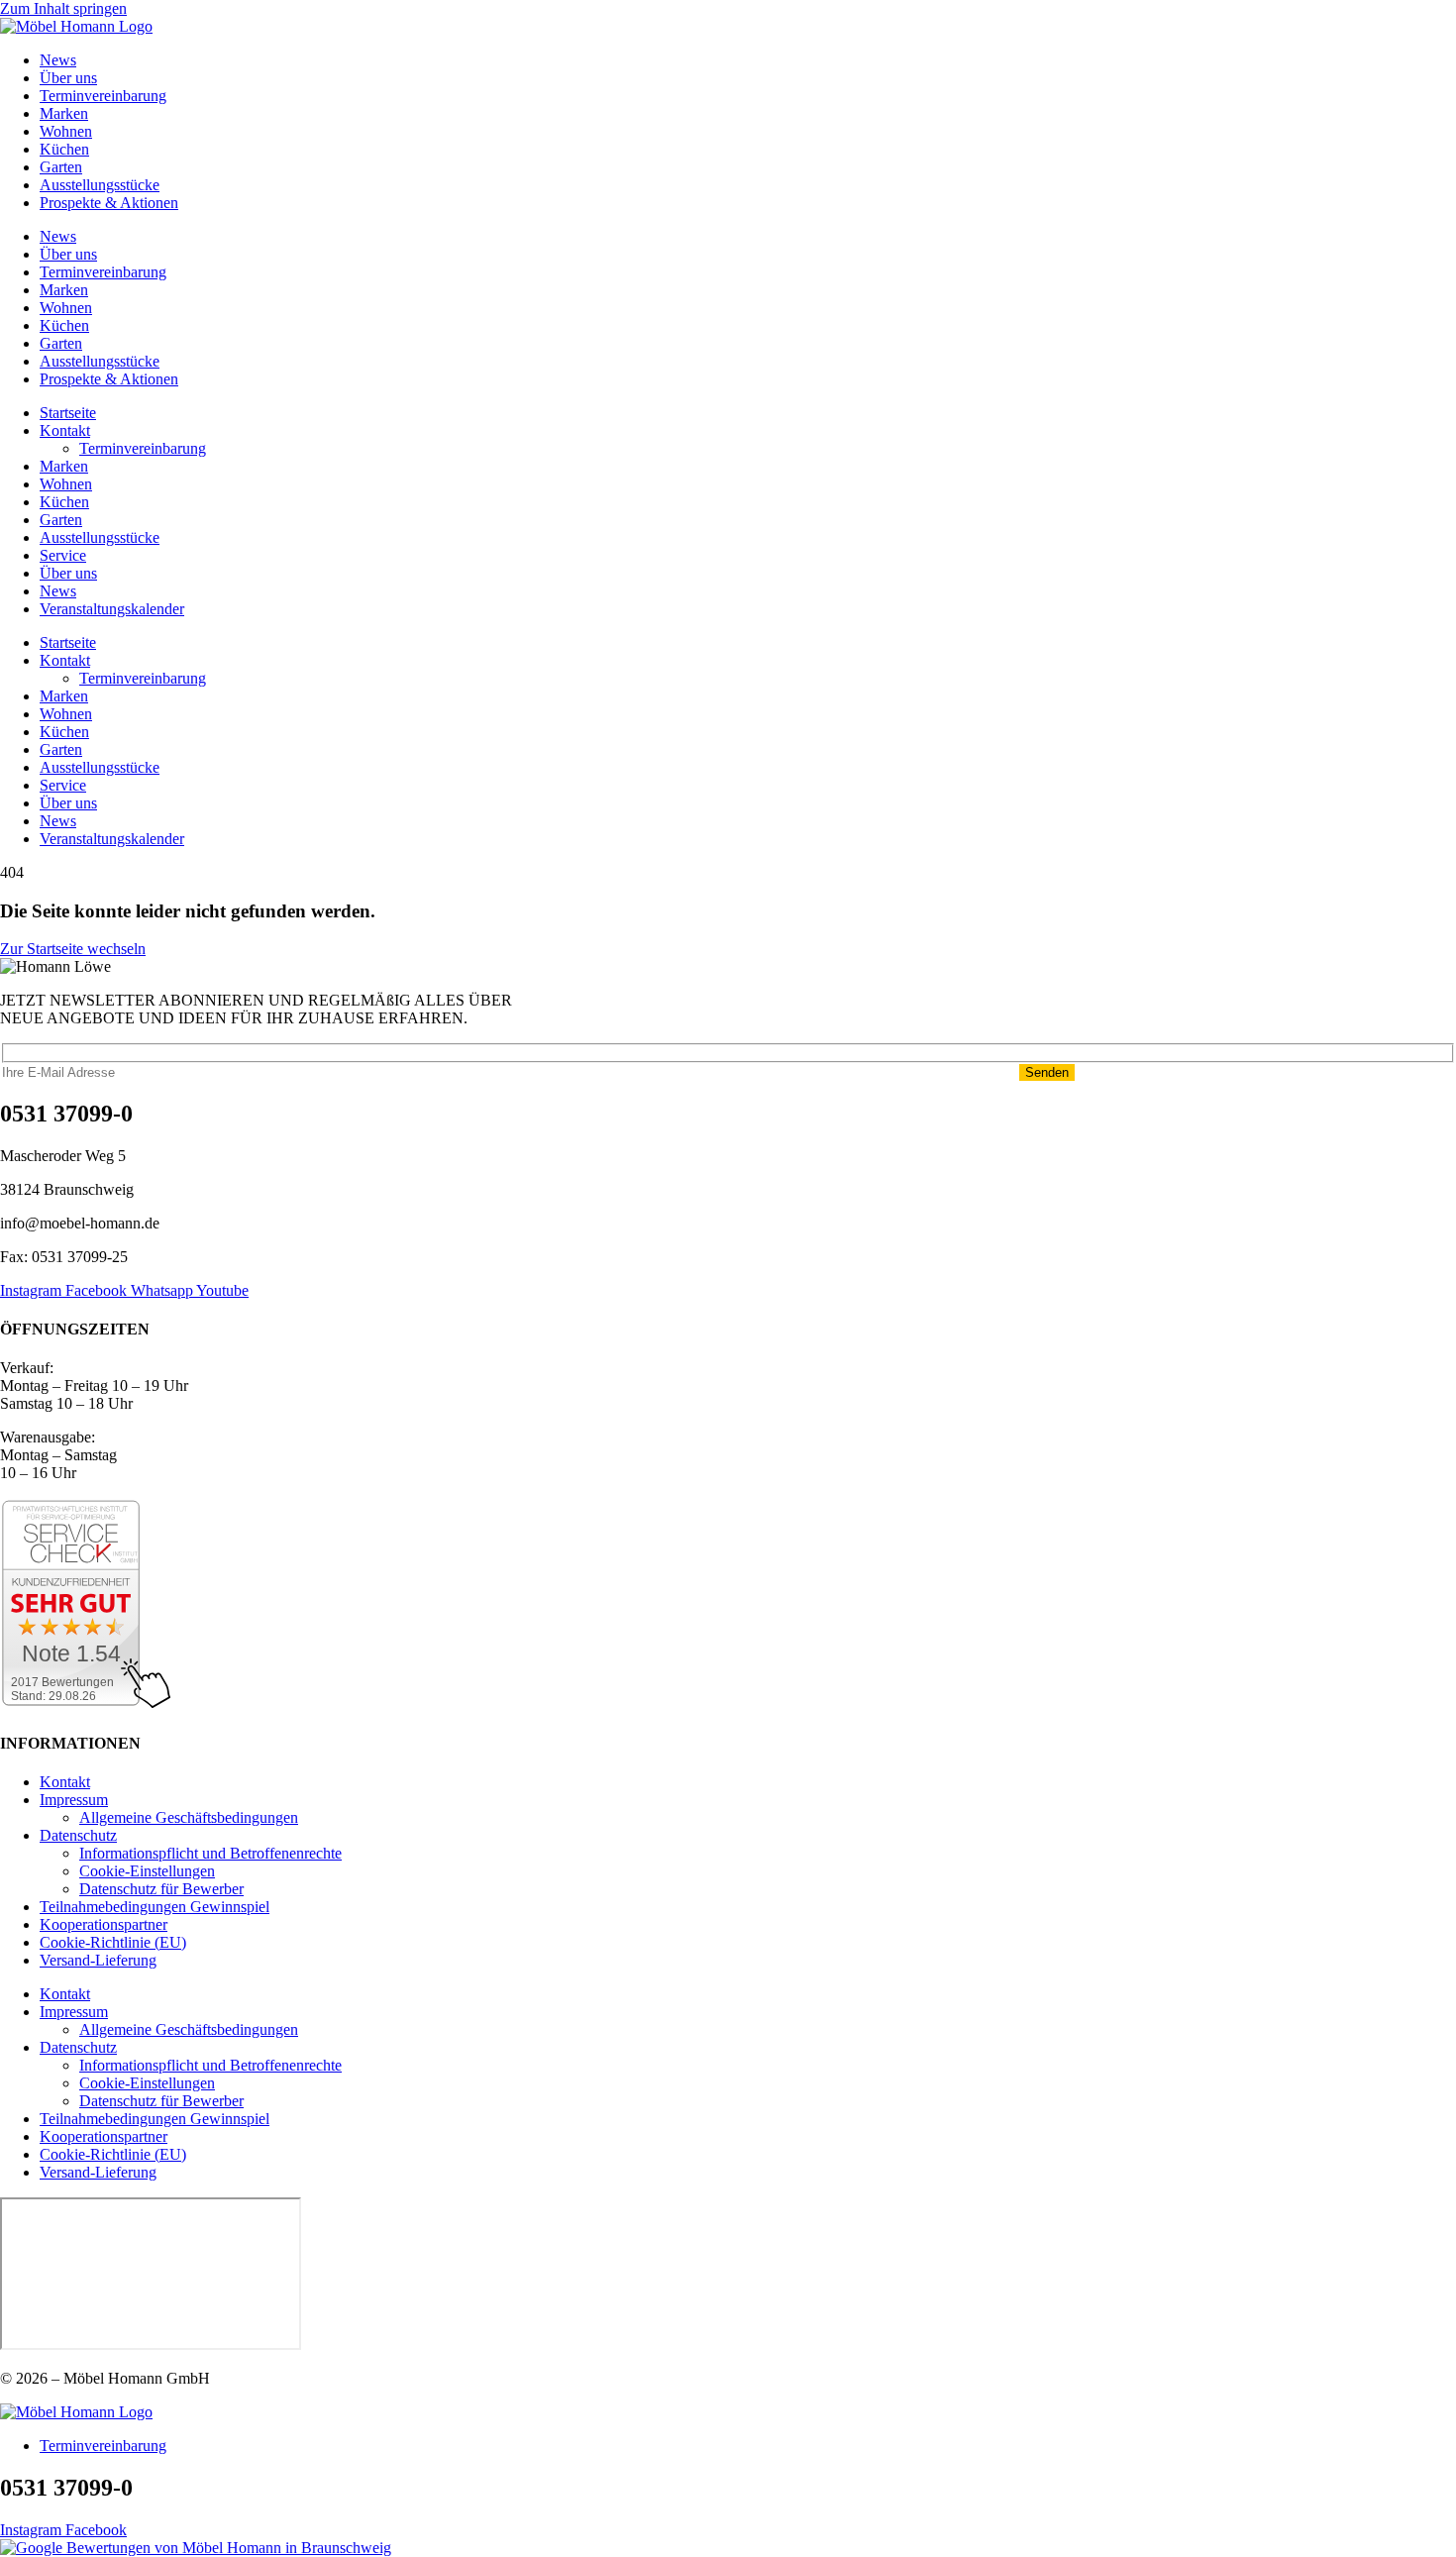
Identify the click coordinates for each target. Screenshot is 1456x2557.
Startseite (68, 413)
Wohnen (66, 131)
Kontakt (65, 430)
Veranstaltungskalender (112, 609)
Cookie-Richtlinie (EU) (113, 1942)
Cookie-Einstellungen (147, 1871)
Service (63, 555)
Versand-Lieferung (98, 1960)
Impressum (74, 1800)
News (58, 60)
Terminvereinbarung (103, 96)
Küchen (64, 149)
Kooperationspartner (104, 1924)
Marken (64, 113)
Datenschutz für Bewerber (161, 1889)
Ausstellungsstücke (100, 185)
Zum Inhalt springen (63, 8)
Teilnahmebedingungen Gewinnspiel (155, 1907)
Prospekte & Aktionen (109, 203)
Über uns (68, 78)
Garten (61, 167)
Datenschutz (78, 1835)
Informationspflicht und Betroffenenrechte (210, 1853)
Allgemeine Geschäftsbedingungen (189, 1817)
